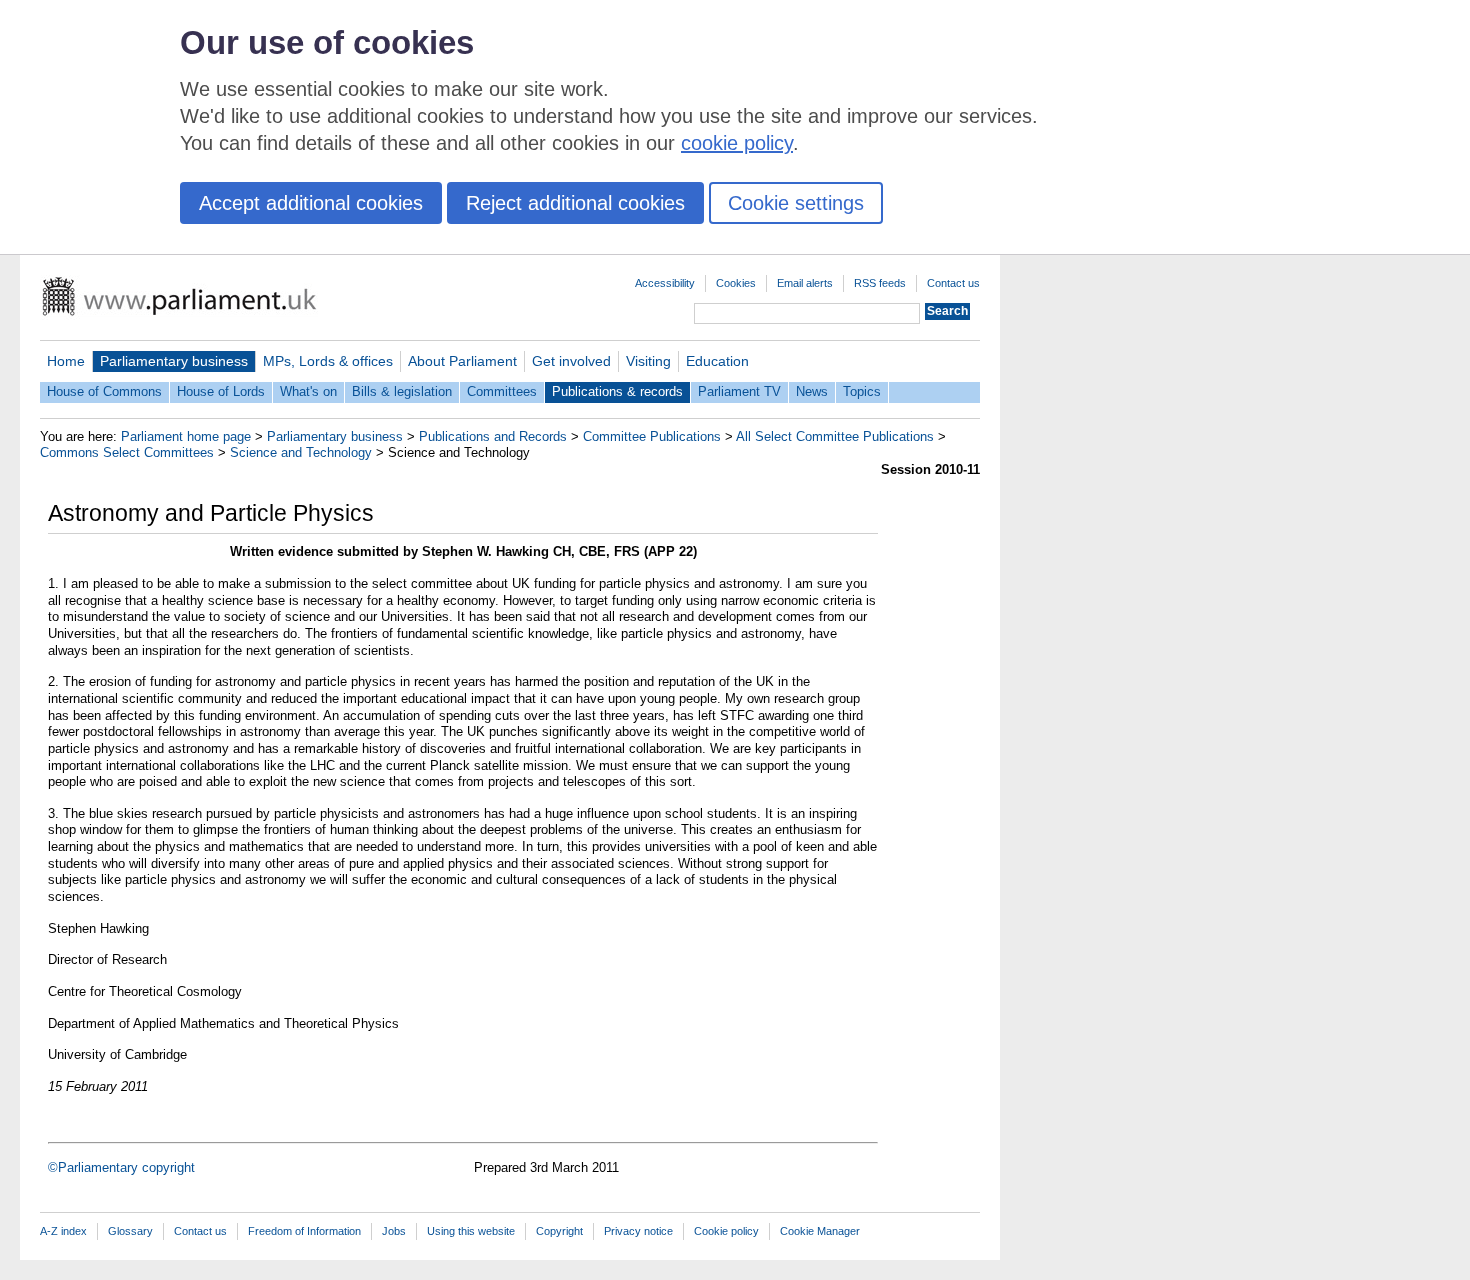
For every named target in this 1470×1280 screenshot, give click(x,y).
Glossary (130, 1231)
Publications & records (617, 391)
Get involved (571, 361)
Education (717, 361)
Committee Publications (652, 436)
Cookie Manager (820, 1231)
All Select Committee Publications (835, 436)
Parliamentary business (174, 361)
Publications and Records (493, 436)
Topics (862, 391)
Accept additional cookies (311, 203)
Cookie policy (726, 1231)
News (812, 391)
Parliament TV (739, 391)
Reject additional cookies (575, 203)
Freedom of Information (304, 1231)
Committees (502, 391)
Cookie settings (796, 203)
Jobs (394, 1231)
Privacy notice (638, 1231)
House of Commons (104, 391)
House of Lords (221, 391)
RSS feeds (880, 283)
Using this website (471, 1231)
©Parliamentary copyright (121, 1167)
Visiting (648, 361)
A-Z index (63, 1231)
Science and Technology (301, 452)
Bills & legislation (402, 391)
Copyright (559, 1231)
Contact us (953, 283)
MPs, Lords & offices (328, 361)
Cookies (736, 283)
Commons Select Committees (127, 452)
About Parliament (462, 361)
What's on (308, 391)
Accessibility (665, 283)
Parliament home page (186, 436)
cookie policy (737, 143)
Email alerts (805, 283)
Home (66, 361)
